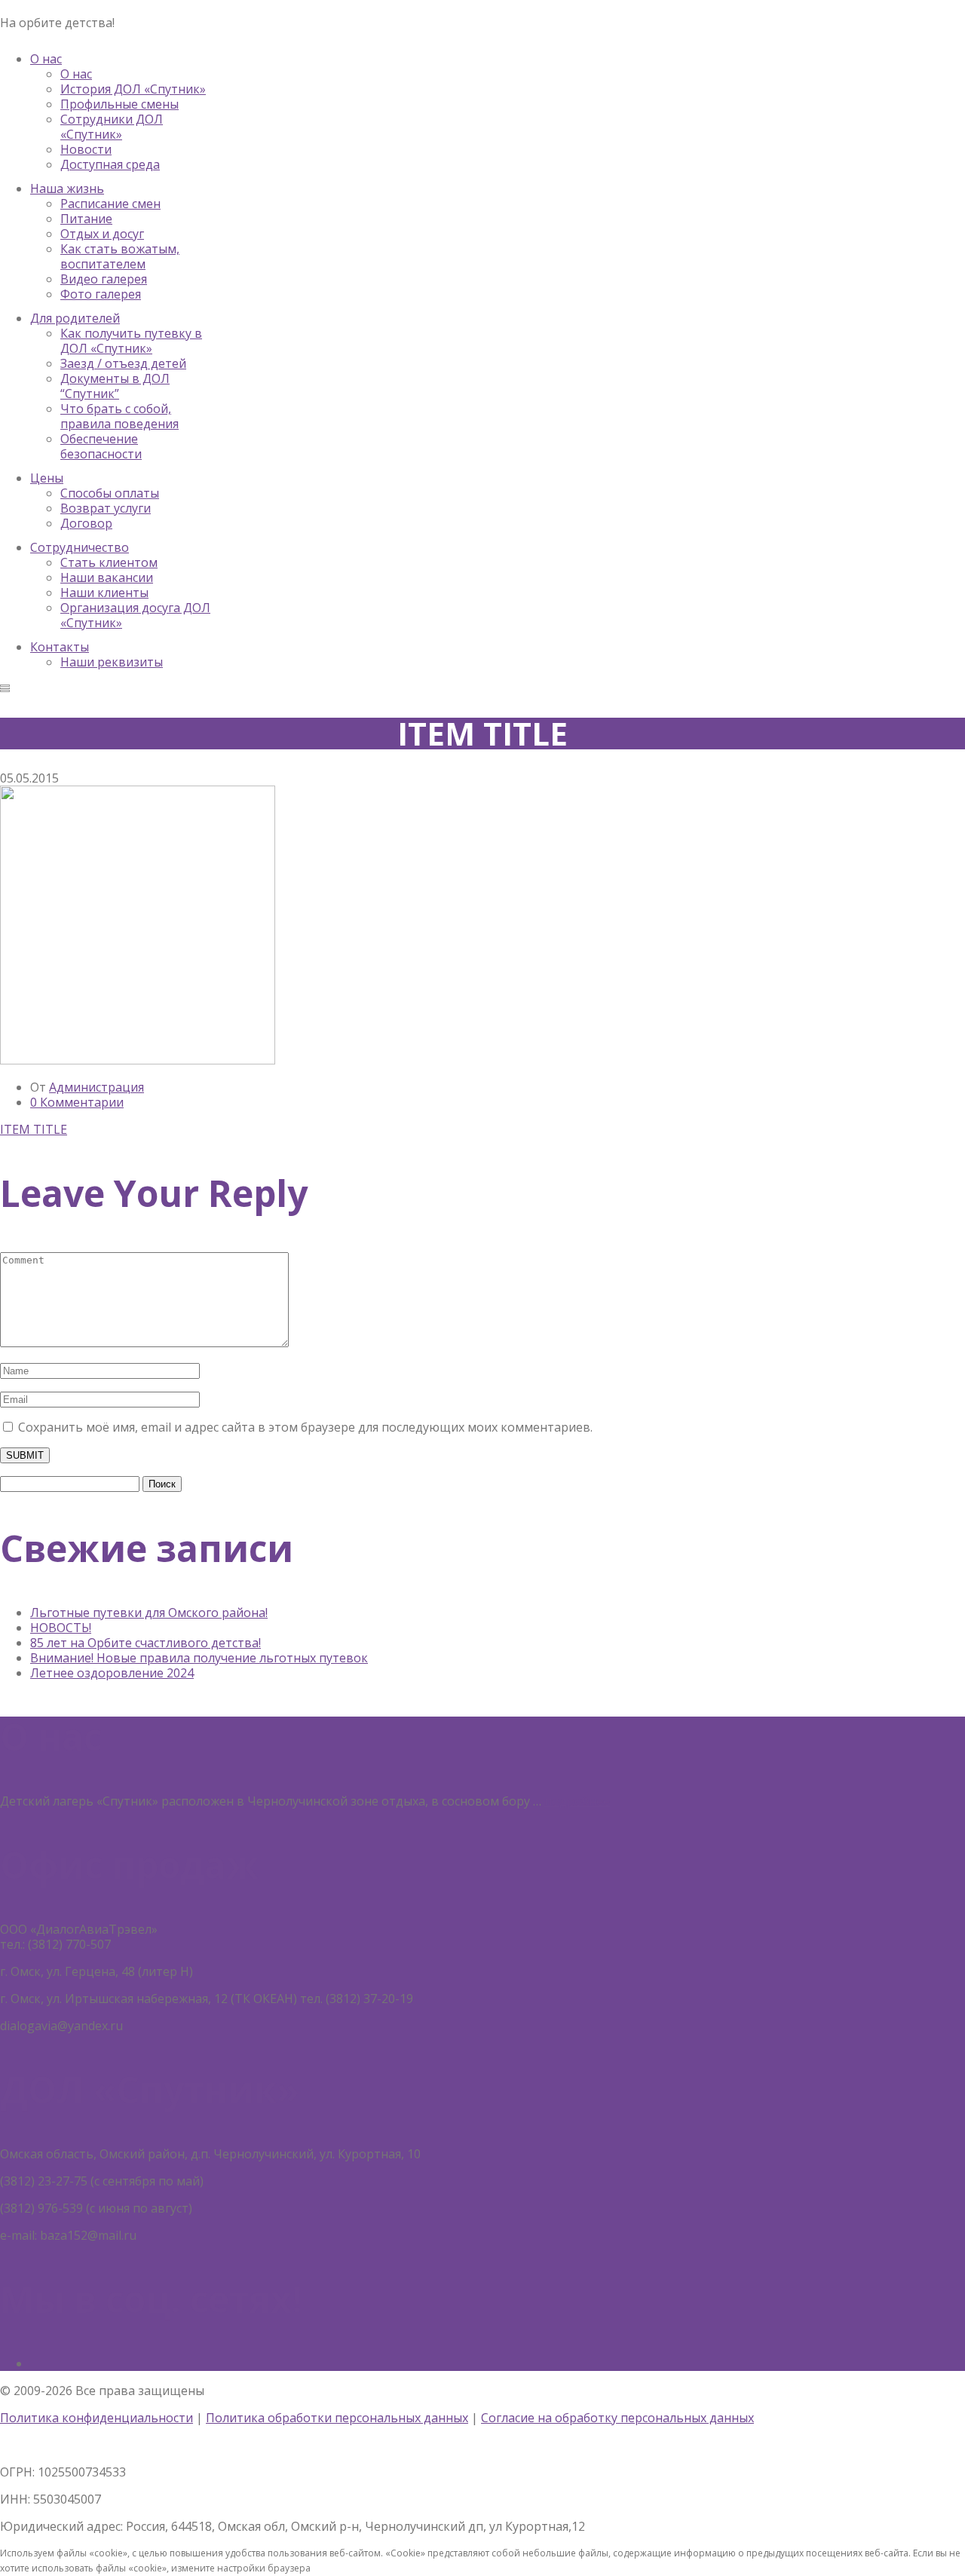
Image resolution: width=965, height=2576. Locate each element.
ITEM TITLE (34, 1129)
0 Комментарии (77, 1102)
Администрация (96, 1087)
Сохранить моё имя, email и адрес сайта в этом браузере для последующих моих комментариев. (305, 1427)
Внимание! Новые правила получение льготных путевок (199, 1658)
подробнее (577, 1801)
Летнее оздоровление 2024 (112, 1673)
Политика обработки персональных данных (337, 2418)
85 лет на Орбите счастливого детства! (146, 1643)
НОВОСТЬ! (61, 1628)
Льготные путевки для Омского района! (149, 1613)
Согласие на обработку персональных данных (617, 2418)
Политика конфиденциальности (96, 2418)
